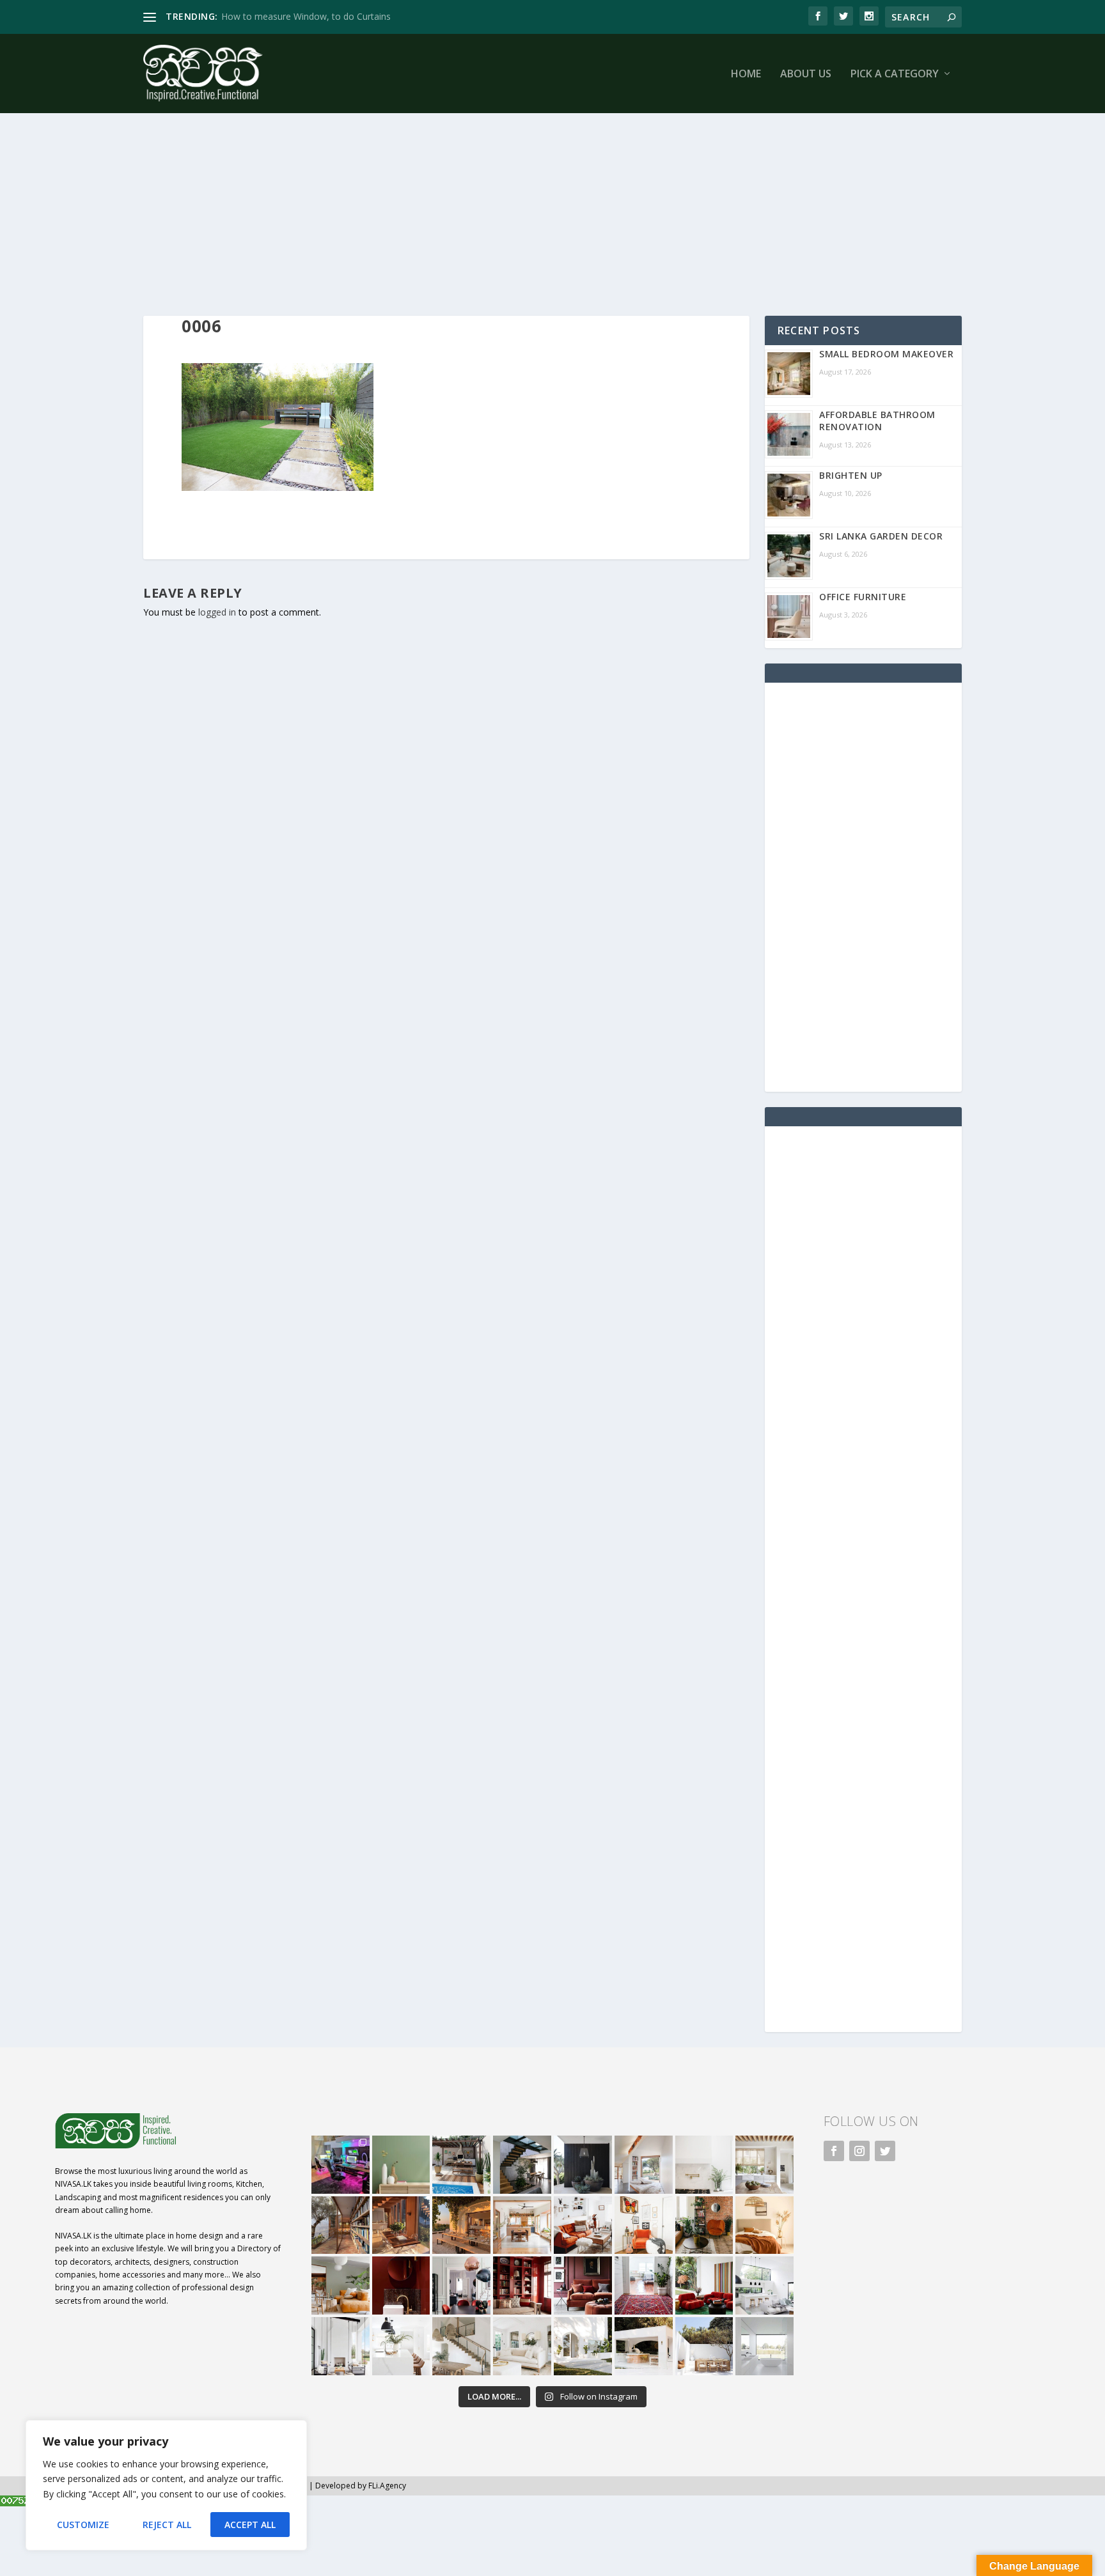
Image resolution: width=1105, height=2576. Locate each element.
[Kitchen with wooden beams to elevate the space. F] (764, 2165)
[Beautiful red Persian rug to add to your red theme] (644, 2285)
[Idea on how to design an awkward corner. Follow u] (644, 2225)
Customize (83, 2525)
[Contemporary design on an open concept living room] (764, 2285)
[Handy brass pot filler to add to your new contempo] (704, 2165)
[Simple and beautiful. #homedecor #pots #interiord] (401, 2165)
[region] (166, 2485)
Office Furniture (863, 597)
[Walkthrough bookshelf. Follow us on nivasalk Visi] (341, 2225)
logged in (217, 612)
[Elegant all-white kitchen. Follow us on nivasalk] (401, 2346)
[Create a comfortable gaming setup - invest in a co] (341, 2165)
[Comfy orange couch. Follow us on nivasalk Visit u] (341, 2285)
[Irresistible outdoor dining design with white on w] (644, 2346)
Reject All (167, 2525)
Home (746, 74)
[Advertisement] (527, 201)
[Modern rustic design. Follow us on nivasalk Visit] (461, 2346)
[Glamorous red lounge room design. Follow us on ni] (704, 2285)
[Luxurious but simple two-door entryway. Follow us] (583, 2346)
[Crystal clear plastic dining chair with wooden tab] (401, 2225)
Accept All (250, 2525)
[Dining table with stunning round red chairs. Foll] (461, 2285)
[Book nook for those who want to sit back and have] (644, 2165)
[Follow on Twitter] (885, 2151)
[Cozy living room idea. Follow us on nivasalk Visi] (522, 2346)
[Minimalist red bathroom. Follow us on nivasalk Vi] (401, 2285)
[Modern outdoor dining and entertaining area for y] (704, 2346)
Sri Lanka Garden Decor (881, 536)
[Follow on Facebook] (834, 2151)
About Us (806, 74)
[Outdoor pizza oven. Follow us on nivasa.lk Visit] (461, 2165)
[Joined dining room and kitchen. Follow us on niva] (522, 2225)
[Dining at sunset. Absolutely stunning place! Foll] (461, 2225)
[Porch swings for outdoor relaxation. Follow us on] (341, 2346)
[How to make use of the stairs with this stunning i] (522, 2165)
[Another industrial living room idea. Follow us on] (583, 2225)
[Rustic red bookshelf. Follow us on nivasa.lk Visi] (522, 2285)
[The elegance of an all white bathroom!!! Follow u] (764, 2346)
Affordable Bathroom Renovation (877, 421)
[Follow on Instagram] (859, 2151)
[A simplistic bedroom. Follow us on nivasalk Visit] (764, 2225)
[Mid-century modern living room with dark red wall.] (583, 2285)
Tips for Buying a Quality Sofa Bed (293, 16)
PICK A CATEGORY (895, 74)
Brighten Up (851, 475)
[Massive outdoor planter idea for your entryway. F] (583, 2165)
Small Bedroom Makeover (886, 354)
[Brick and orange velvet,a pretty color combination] (704, 2225)
